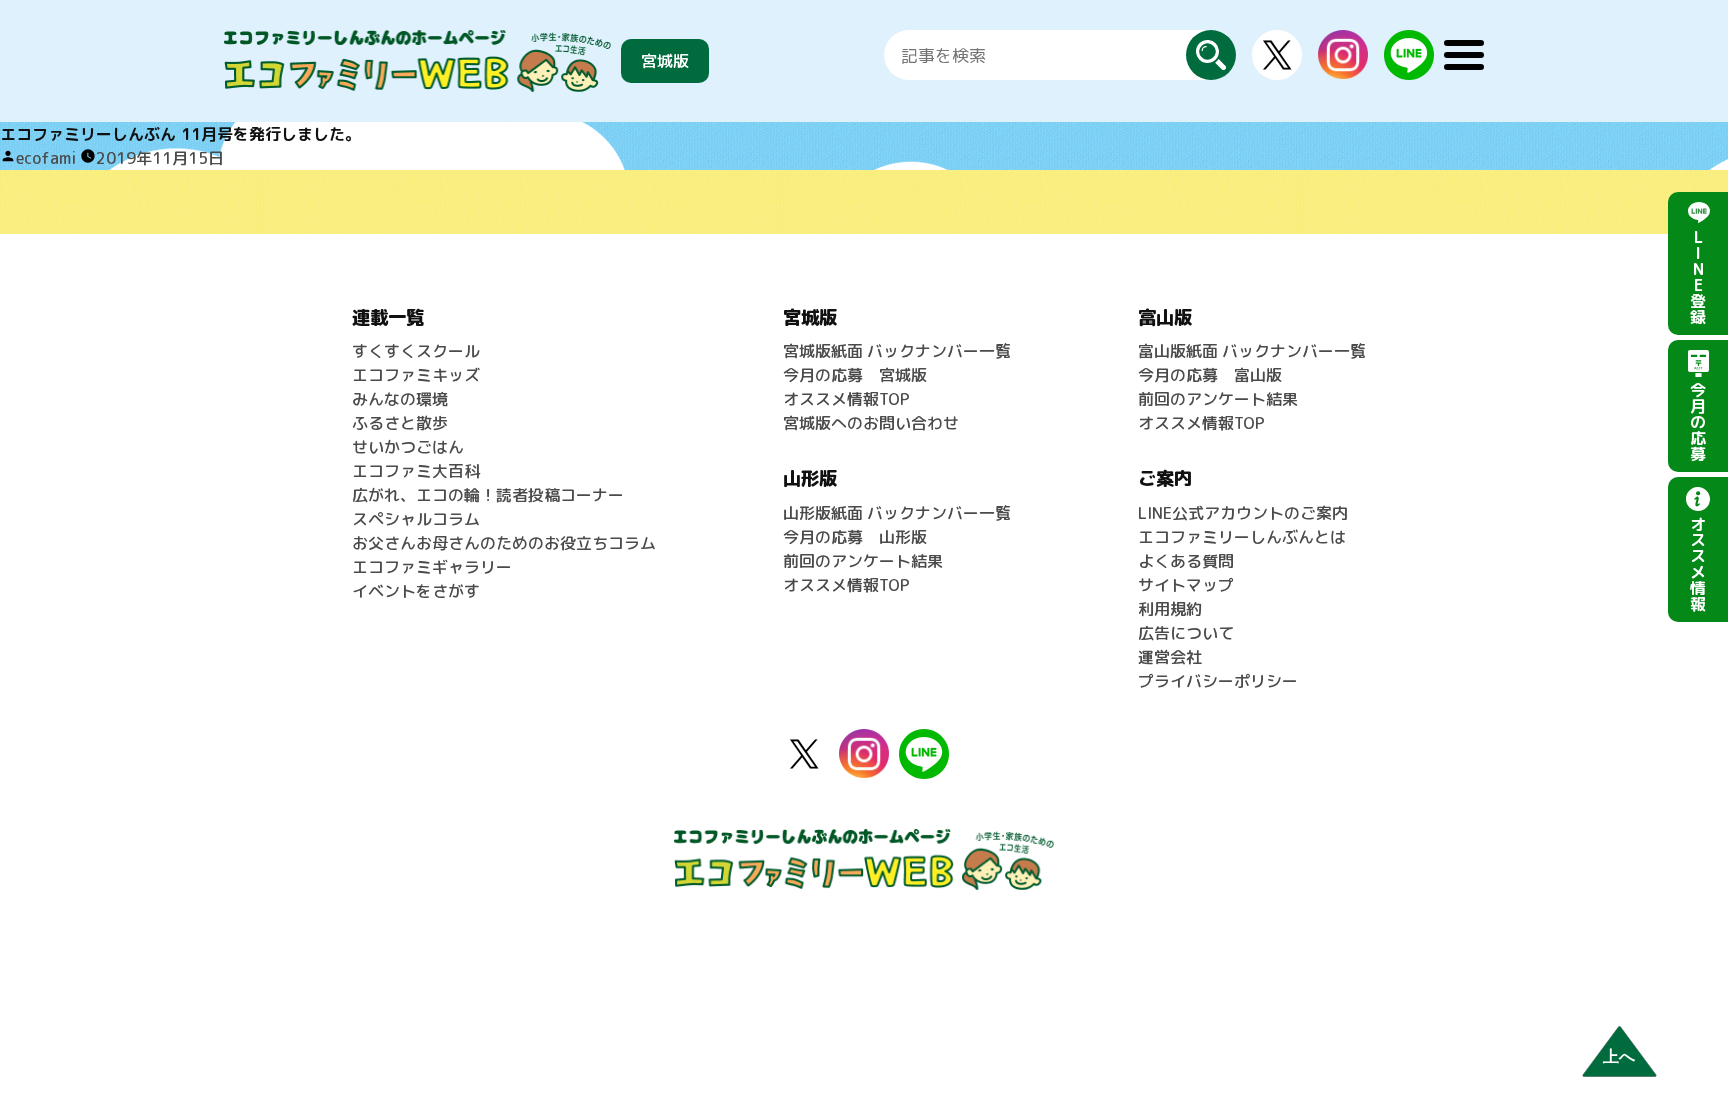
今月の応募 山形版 (855, 537)
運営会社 (1170, 657)
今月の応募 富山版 (1210, 375)
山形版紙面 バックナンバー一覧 (897, 513)
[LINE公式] (1409, 42)
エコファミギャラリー (432, 567)
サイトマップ (1186, 585)
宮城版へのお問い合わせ (871, 423)
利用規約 (1170, 609)
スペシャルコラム (416, 519)
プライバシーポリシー (1218, 681)
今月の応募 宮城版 (855, 375)
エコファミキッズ (416, 375)
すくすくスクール (416, 351)
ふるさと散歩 (400, 423)
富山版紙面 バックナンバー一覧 (1252, 351)
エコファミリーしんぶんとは (1242, 537)
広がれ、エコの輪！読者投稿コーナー (488, 495)
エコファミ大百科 (416, 471)
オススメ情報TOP (846, 399)
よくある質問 (1186, 561)
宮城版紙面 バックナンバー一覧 (897, 351)
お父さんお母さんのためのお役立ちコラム (504, 543)
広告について (1186, 633)
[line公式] (924, 741)
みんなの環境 (400, 399)
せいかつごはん (408, 447)
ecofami (46, 158)
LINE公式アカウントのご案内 (1243, 513)
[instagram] (1343, 42)
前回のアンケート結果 (863, 561)
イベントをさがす (416, 591)
